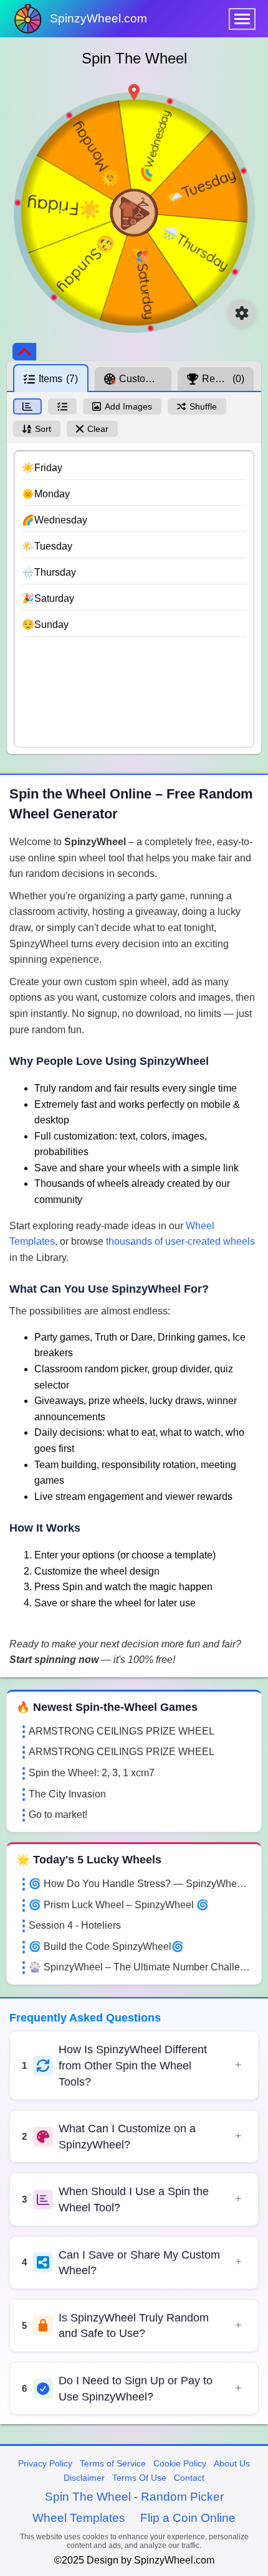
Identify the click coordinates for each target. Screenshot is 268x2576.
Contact (189, 2478)
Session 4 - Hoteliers (75, 1925)
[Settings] (242, 313)
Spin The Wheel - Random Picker (134, 2497)
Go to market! (58, 1815)
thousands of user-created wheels (180, 1241)
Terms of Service (113, 2463)
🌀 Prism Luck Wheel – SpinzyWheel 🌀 (119, 1905)
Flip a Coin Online (188, 2518)
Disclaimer (84, 2478)
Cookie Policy (180, 2463)
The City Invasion (67, 1794)
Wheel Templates (79, 2518)
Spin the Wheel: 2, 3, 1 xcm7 (92, 1773)
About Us (232, 2463)
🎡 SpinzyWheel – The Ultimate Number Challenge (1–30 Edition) (140, 1967)
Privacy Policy (45, 2463)
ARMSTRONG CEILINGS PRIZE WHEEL (122, 1731)
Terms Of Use (139, 2478)
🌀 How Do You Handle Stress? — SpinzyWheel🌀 (140, 1884)
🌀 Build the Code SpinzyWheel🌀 (106, 1946)
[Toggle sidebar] (24, 352)
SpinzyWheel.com (98, 18)
